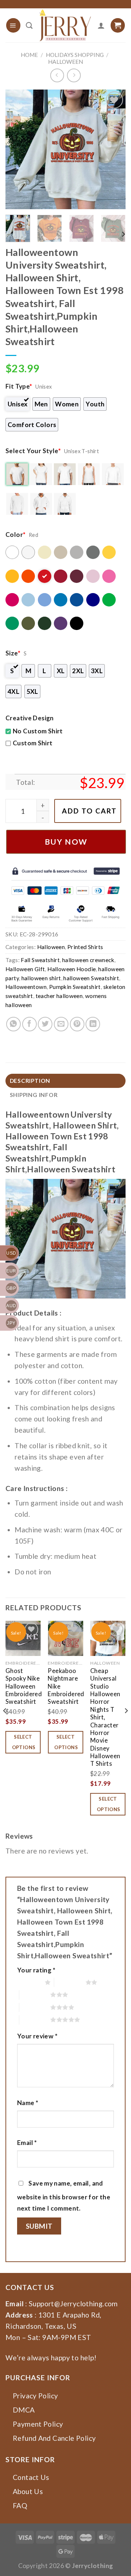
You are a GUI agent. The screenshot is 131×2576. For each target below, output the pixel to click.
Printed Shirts (85, 947)
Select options (24, 1742)
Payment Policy (38, 2424)
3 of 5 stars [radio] (35, 1995)
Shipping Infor (34, 1095)
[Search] (29, 25)
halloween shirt (41, 978)
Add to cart (89, 811)
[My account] (101, 25)
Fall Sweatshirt (40, 960)
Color (15, 535)
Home (29, 55)
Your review (37, 2036)
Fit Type (19, 386)
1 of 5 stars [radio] (29, 1982)
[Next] (114, 149)
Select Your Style (33, 451)
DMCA (24, 2410)
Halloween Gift (25, 969)
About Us (28, 2491)
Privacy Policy (35, 2396)
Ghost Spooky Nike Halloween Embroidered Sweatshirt (24, 1686)
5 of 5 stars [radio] (35, 2020)
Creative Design (30, 718)
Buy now (66, 842)
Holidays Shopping (75, 55)
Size (13, 653)
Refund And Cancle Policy (54, 2438)
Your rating (36, 1970)
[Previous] (17, 149)
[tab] (65, 1081)
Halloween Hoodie (72, 969)
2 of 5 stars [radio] (70, 1982)
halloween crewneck (88, 960)
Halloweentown (26, 987)
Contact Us (31, 2477)
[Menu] (13, 25)
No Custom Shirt (38, 731)
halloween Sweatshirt (91, 978)
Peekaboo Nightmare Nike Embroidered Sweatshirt (66, 1686)
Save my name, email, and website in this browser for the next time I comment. (64, 2196)
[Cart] (118, 25)
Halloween (65, 62)
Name (28, 2103)
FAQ (20, 2505)
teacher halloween (59, 996)
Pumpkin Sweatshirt (75, 987)
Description (30, 1081)
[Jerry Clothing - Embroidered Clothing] (65, 25)
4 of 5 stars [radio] (35, 2007)
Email (27, 2143)
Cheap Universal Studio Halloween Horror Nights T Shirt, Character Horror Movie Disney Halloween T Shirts (105, 1717)
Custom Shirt (33, 743)
